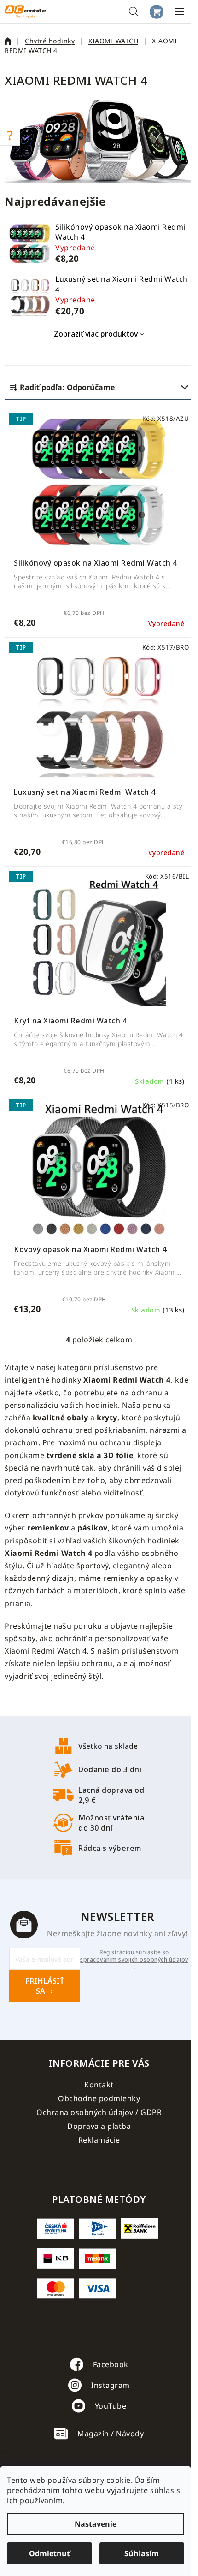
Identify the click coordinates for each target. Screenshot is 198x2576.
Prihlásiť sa (45, 1986)
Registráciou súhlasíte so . (134, 1960)
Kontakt (99, 2085)
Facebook (111, 2364)
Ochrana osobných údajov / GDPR (99, 2112)
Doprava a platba (99, 2126)
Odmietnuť (49, 2553)
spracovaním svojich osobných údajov (134, 1960)
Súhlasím (142, 2553)
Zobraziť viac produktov (96, 334)
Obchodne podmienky (99, 2098)
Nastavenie (96, 2524)
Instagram (111, 2385)
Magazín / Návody (111, 2434)
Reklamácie (99, 2140)
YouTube (111, 2406)
